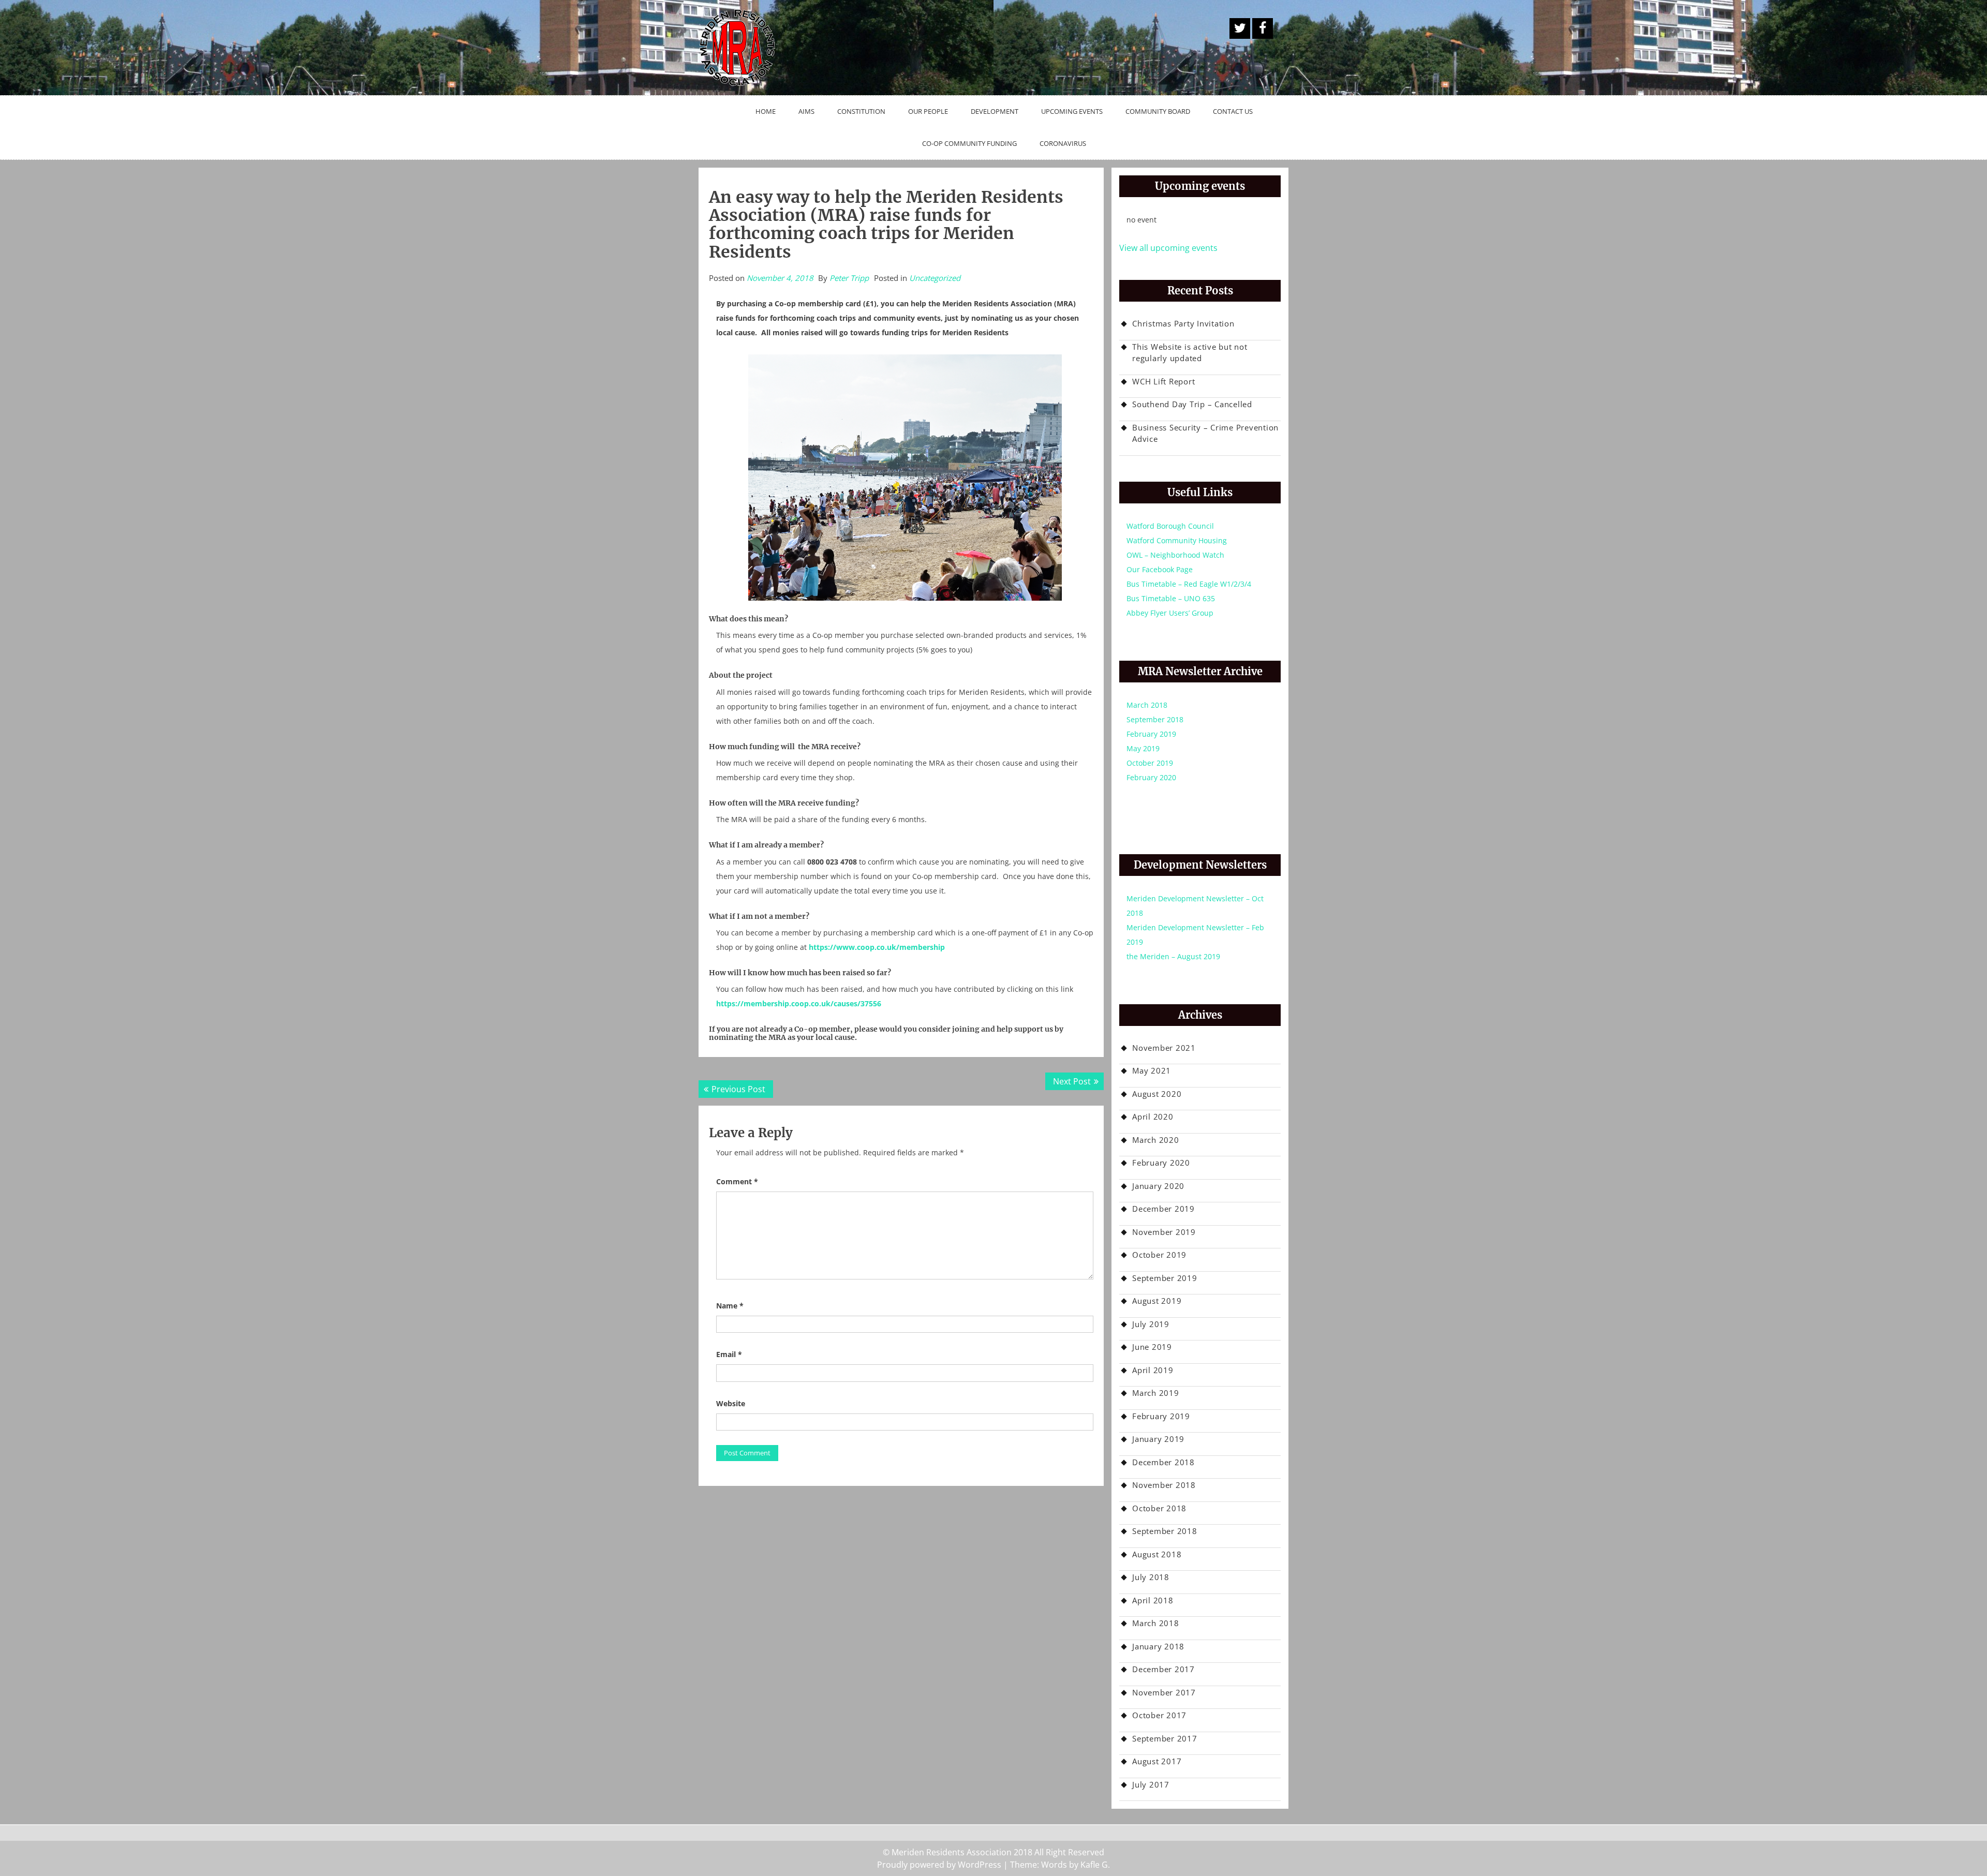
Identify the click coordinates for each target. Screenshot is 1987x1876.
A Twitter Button (1240, 28)
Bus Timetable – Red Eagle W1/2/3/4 (1189, 584)
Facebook (1263, 28)
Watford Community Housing (1177, 540)
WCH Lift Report (1163, 381)
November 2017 (1164, 1692)
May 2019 (1143, 748)
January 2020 (1158, 1186)
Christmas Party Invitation (1183, 323)
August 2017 (1157, 1761)
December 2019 (1163, 1209)
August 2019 (1157, 1301)
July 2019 (1151, 1324)
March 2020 (1156, 1140)
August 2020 (1157, 1094)
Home (766, 111)
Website (731, 1403)
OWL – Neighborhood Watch (1175, 555)
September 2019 (1165, 1278)
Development (995, 111)
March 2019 (1156, 1393)
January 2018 (1158, 1646)
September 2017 (1165, 1738)
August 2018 (1157, 1554)
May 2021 (1152, 1070)
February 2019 (1151, 734)
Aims (806, 111)
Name (730, 1306)
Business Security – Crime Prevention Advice (1205, 433)
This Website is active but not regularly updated (1190, 353)
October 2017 (1159, 1715)
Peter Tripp (849, 278)
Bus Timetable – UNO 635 (1171, 598)
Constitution (861, 111)
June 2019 (1152, 1347)
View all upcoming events (1168, 248)
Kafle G (1094, 1865)
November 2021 (1164, 1048)
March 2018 (1147, 705)
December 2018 (1163, 1462)
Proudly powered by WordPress (939, 1865)
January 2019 (1158, 1439)
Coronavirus (1063, 143)
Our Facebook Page (1160, 569)
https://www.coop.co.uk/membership (877, 947)
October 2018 (1159, 1508)
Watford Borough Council (1170, 526)
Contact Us (1233, 111)
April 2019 (1153, 1370)
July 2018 (1151, 1577)
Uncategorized (935, 278)
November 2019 (1164, 1232)
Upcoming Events (1072, 111)
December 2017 (1163, 1669)
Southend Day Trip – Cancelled (1192, 404)
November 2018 (1164, 1485)
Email (729, 1354)
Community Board (1158, 111)
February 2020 (1151, 777)
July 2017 (1151, 1784)
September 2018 (1155, 719)
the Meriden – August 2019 (1173, 956)
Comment (737, 1181)
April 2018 (1153, 1600)
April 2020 (1153, 1116)
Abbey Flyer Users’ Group (1170, 613)
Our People (928, 111)
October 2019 (1150, 763)
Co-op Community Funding (969, 143)
